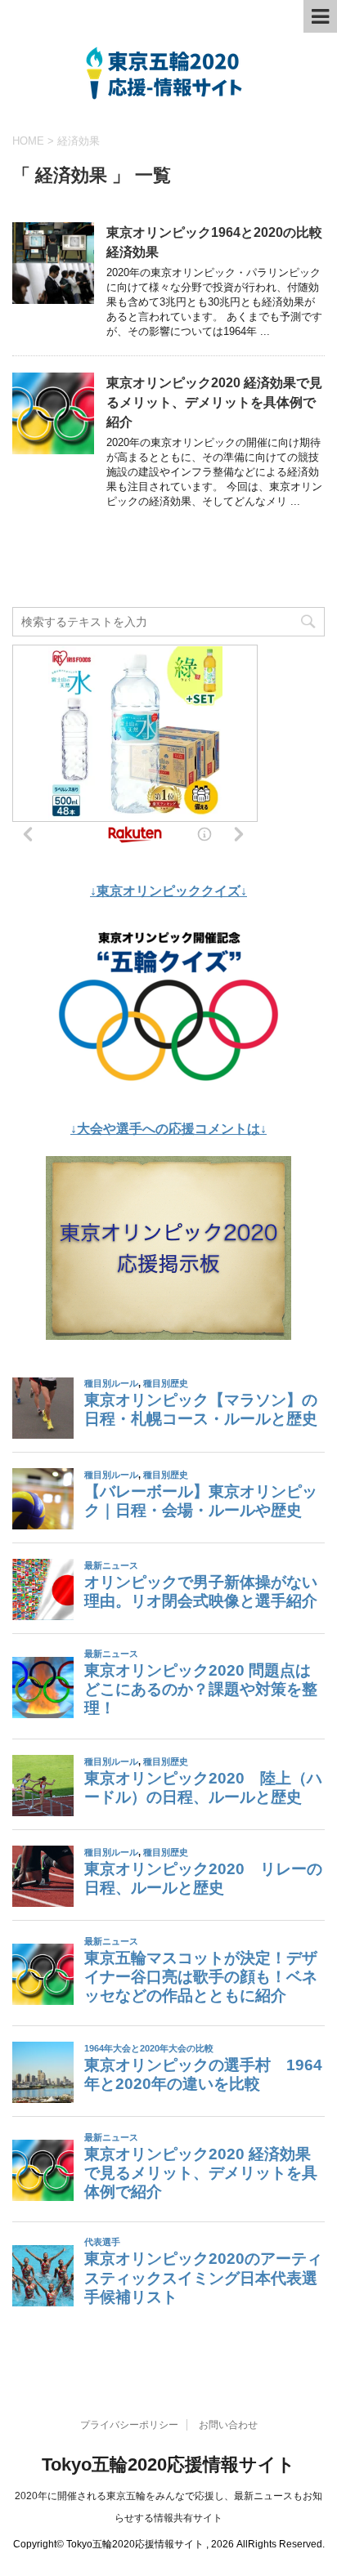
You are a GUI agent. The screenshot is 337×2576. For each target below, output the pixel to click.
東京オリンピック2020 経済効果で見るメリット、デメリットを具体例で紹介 (214, 402)
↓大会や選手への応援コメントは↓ (168, 1129)
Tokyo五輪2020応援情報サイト (168, 2464)
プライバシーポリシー (129, 2425)
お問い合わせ (228, 2425)
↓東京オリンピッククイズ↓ (168, 891)
